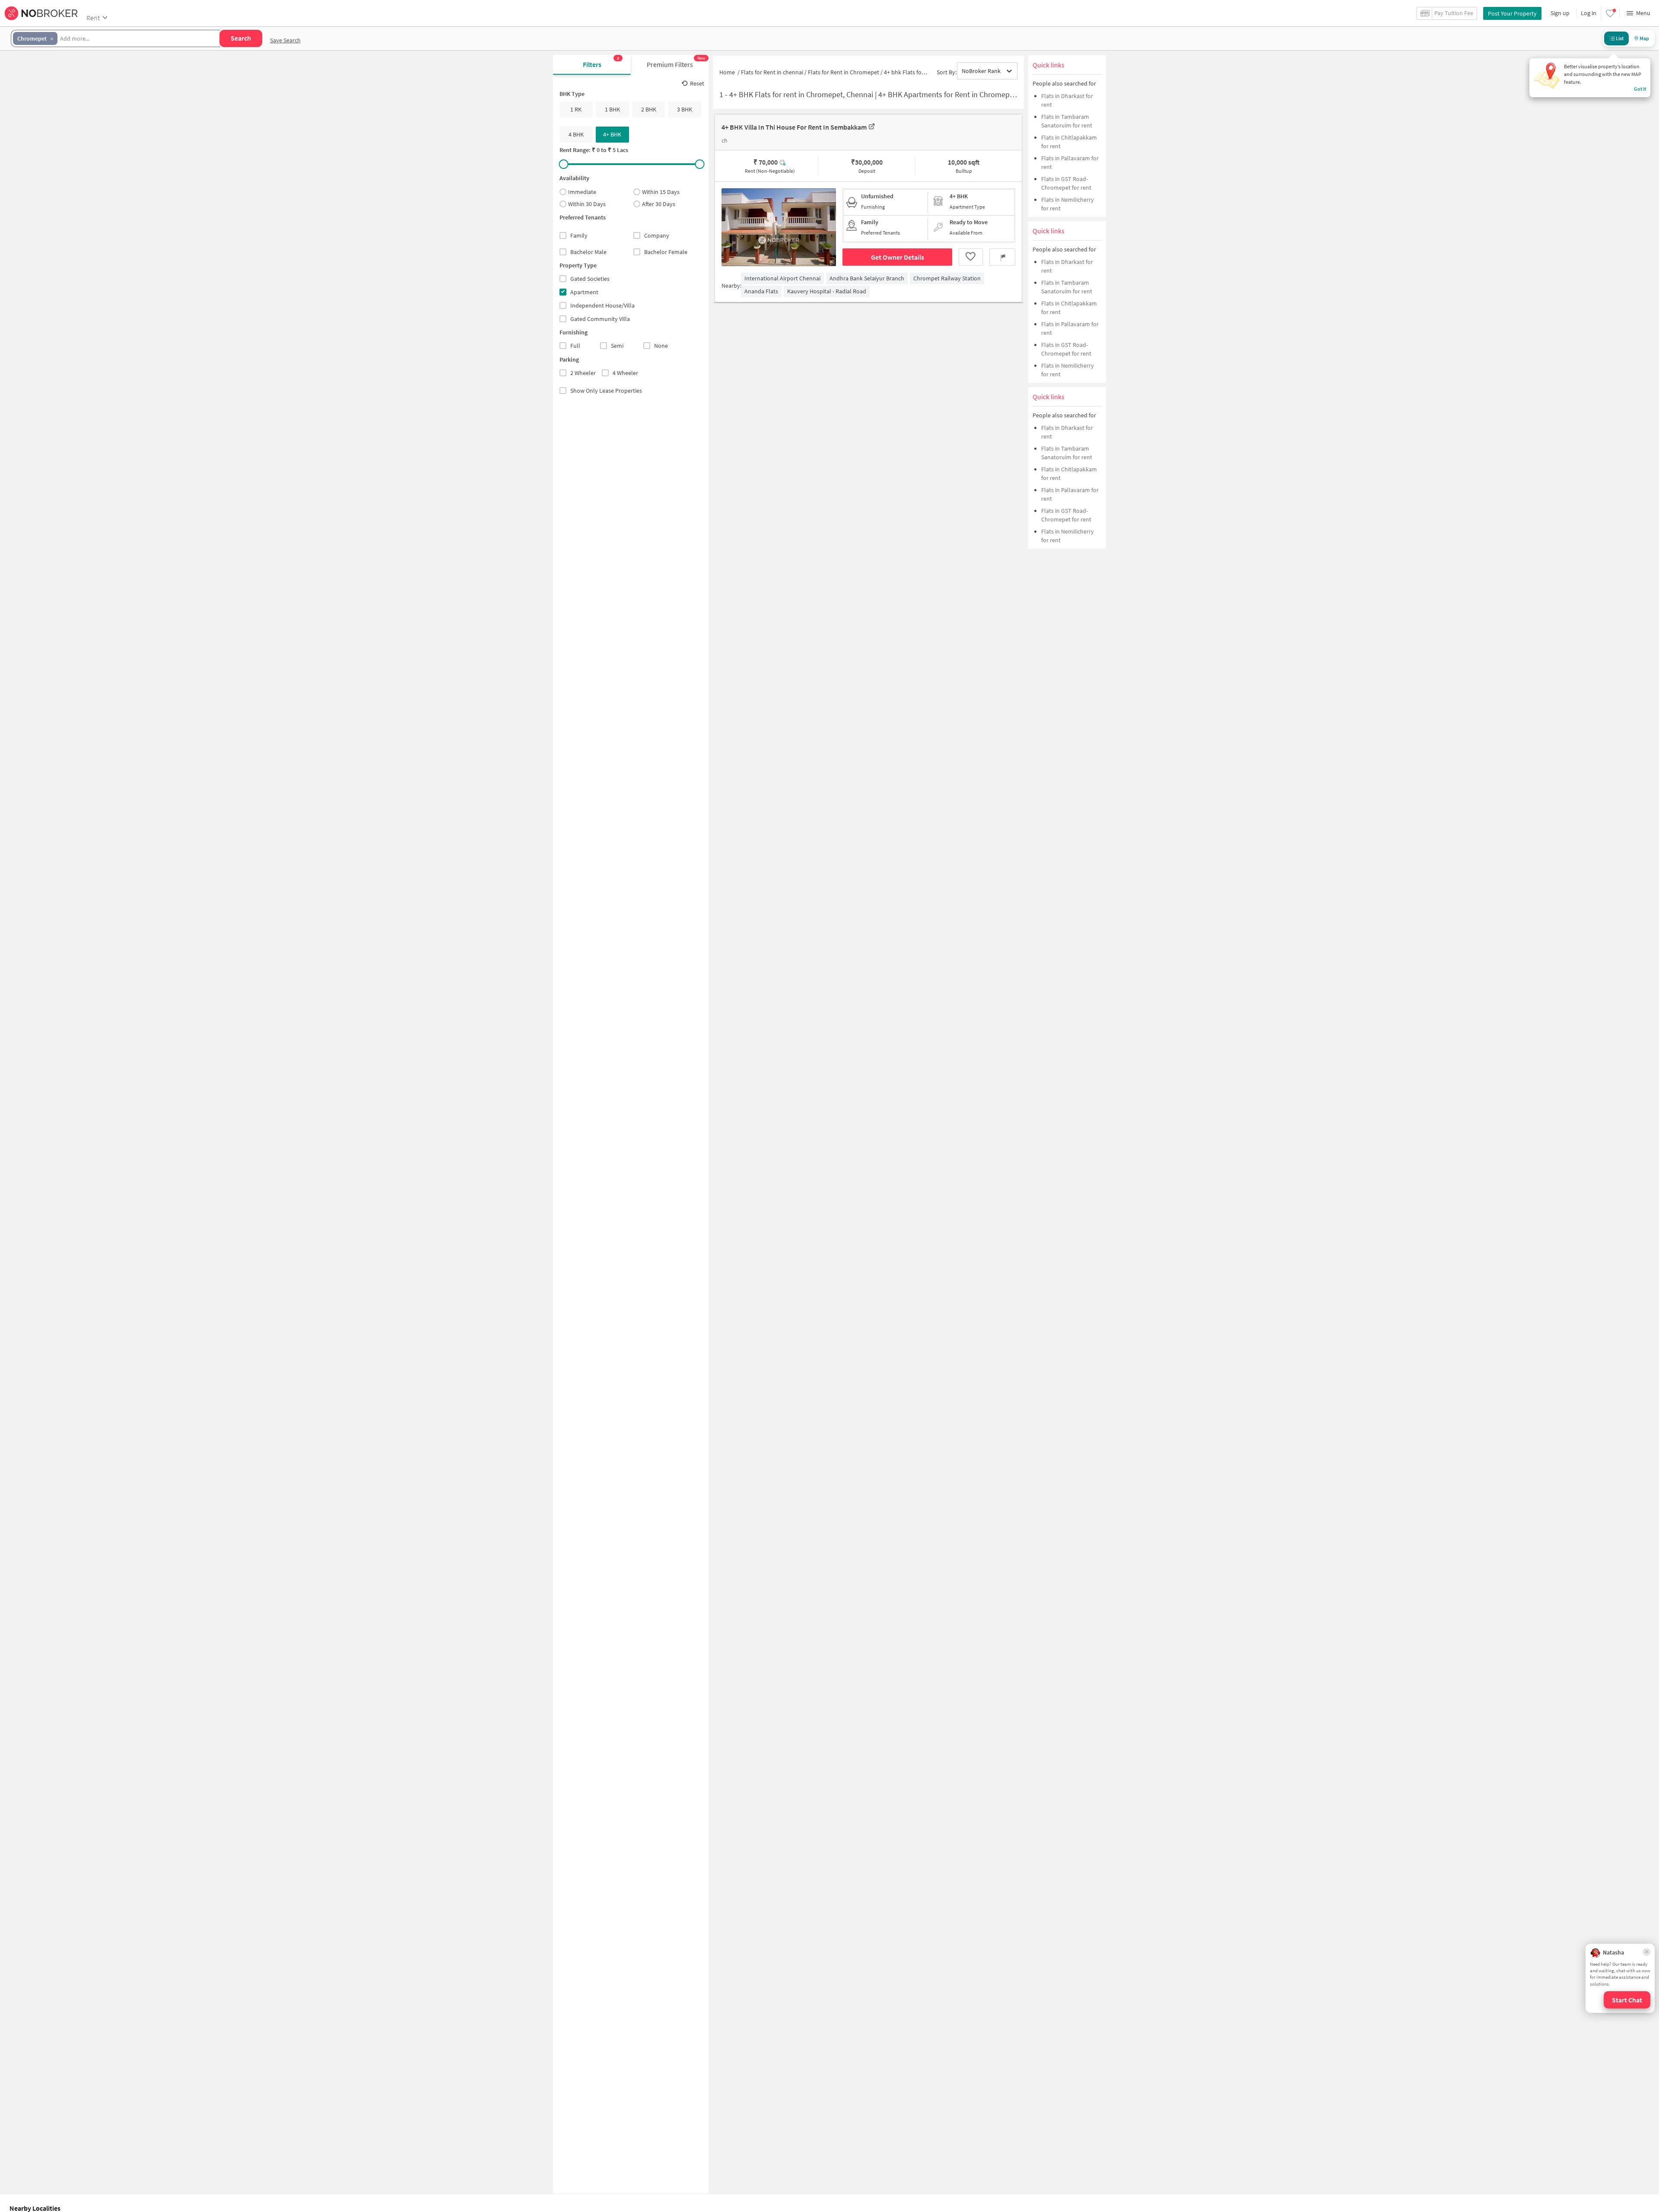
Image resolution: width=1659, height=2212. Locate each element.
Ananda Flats (761, 291)
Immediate (582, 192)
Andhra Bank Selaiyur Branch (867, 278)
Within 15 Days (661, 192)
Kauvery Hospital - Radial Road (827, 291)
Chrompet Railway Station (947, 278)
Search (241, 38)
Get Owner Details (898, 257)
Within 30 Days (587, 204)
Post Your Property (1512, 13)
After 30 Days (659, 204)
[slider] (564, 164)
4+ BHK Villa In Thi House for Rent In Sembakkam (794, 127)
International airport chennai (782, 278)
